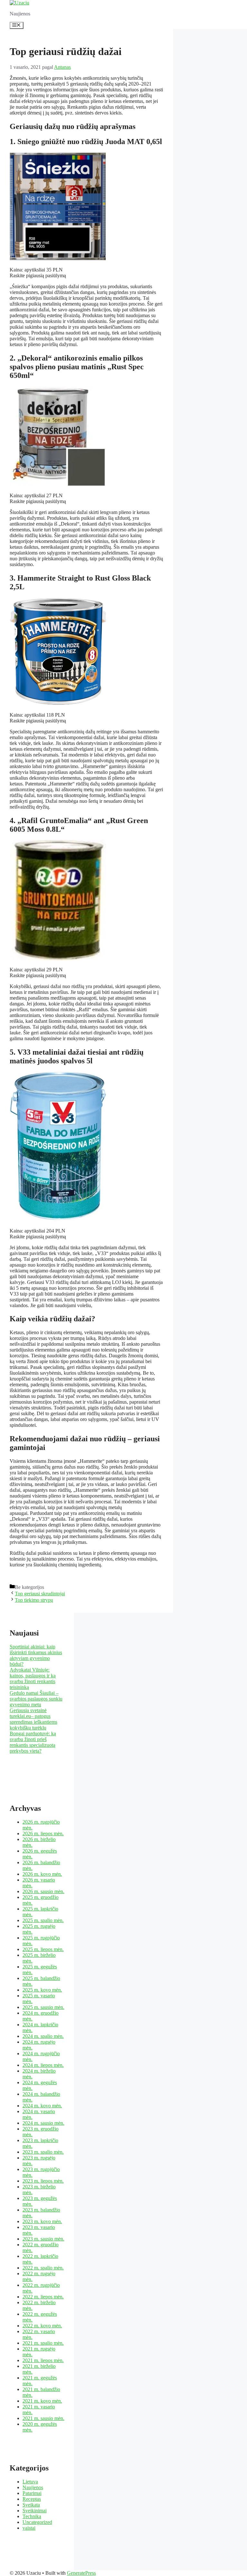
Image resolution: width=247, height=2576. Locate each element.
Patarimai (32, 2493)
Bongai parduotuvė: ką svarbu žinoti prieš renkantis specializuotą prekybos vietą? (33, 1742)
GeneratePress (81, 2573)
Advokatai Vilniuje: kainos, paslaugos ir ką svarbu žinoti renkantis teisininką (33, 1678)
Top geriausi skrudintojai (40, 1594)
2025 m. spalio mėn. (43, 1920)
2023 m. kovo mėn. (42, 2221)
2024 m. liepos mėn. (43, 2065)
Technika (32, 2516)
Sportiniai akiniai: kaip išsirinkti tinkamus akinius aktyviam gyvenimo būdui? (36, 1655)
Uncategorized (37, 2522)
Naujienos (33, 2487)
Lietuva (30, 2482)
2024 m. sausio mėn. (43, 2123)
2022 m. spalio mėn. (43, 2268)
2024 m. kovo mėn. (42, 2106)
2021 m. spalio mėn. (43, 2343)
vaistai (29, 2528)
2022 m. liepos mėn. (43, 2297)
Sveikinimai (35, 2511)
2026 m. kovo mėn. (42, 1874)
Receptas (32, 2499)
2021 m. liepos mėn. (43, 2360)
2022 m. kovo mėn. (42, 2326)
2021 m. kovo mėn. (42, 2401)
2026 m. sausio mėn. (43, 1891)
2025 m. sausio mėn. (43, 2007)
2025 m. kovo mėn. (42, 1990)
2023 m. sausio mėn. (43, 2239)
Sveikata (31, 2505)
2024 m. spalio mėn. (43, 2036)
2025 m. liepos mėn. (43, 1949)
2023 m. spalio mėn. (43, 2152)
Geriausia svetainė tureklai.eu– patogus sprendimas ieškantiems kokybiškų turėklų (33, 1719)
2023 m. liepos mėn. (43, 2181)
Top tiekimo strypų (34, 1600)
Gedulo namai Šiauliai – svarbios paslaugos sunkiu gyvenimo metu (36, 1699)
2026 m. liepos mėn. (43, 1833)
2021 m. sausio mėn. (43, 2418)
